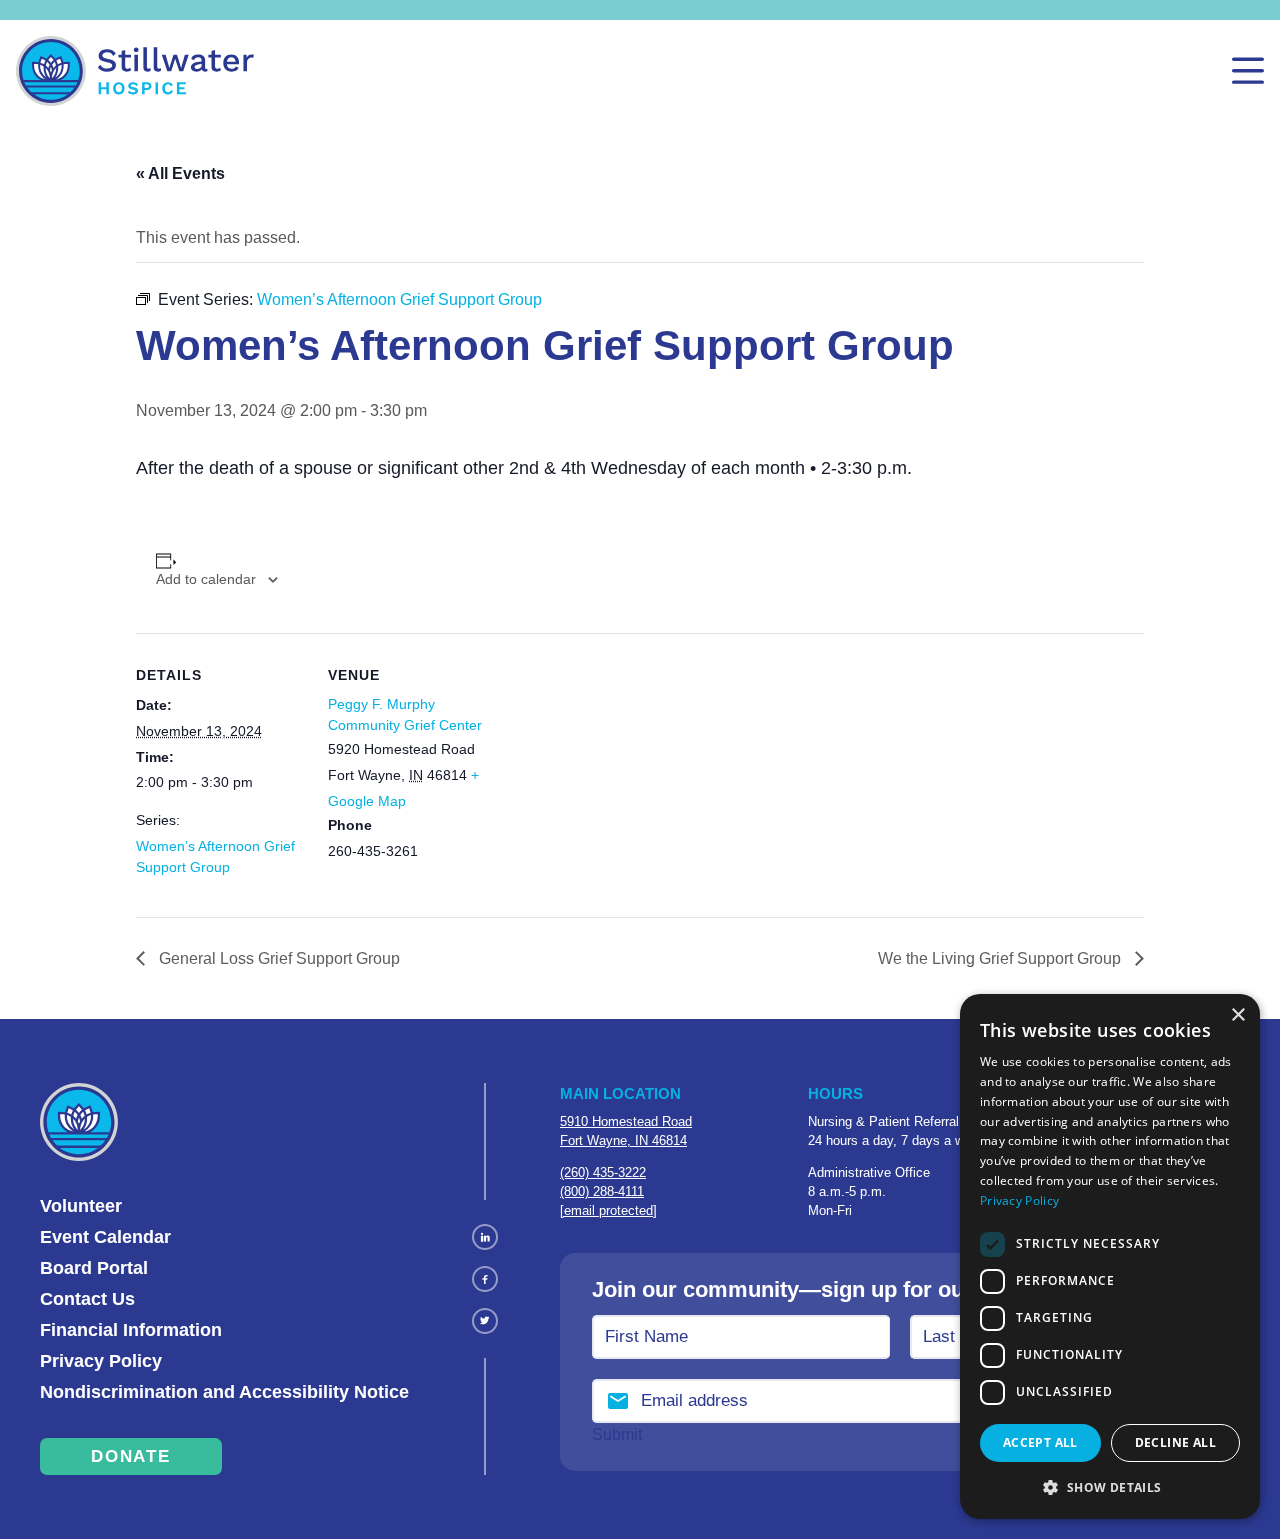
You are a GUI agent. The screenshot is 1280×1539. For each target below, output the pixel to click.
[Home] (135, 71)
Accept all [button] (1040, 1442)
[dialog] (1110, 1256)
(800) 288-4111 (602, 1191)
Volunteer (81, 1206)
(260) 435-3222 (603, 1172)
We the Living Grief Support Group (1001, 958)
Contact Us (87, 1299)
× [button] (1237, 1015)
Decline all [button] (1175, 1442)
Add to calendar (206, 579)
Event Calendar (105, 1237)
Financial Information (131, 1330)
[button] (1110, 1487)
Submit (617, 1434)
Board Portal (94, 1268)
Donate (130, 1456)
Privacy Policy (101, 1361)
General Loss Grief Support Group (277, 958)
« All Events (180, 173)
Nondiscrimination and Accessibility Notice (224, 1392)
